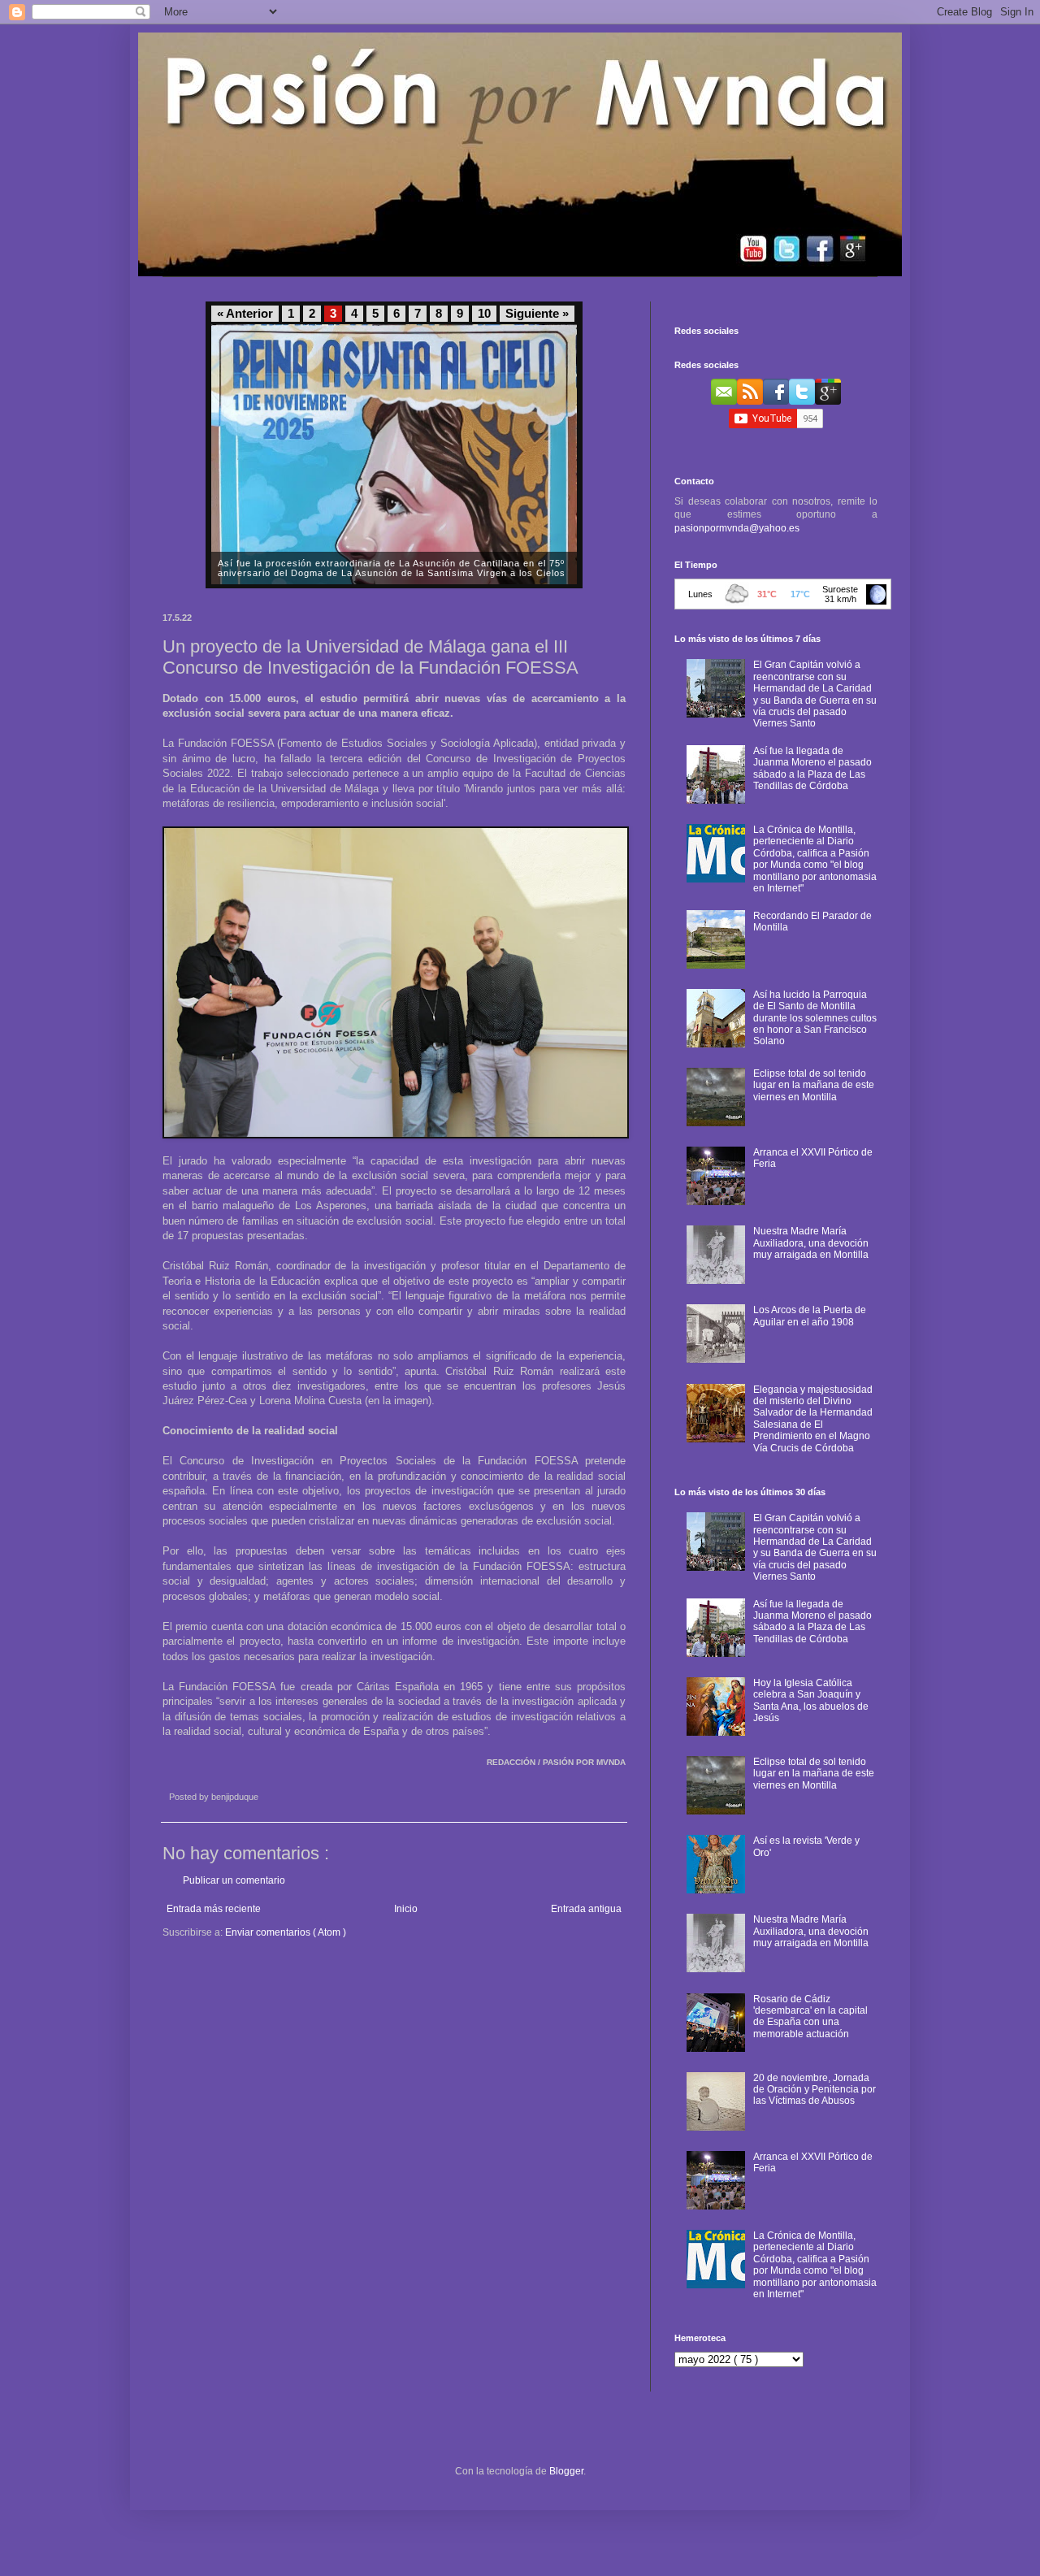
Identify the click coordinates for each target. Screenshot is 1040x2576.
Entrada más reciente (214, 1909)
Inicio (406, 1909)
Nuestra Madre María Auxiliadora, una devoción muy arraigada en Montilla (811, 1243)
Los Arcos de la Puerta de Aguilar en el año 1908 (810, 1316)
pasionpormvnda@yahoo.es (737, 528)
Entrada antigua (586, 1909)
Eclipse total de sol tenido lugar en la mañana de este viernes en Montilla (814, 1085)
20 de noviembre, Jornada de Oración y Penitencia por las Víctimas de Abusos (815, 2090)
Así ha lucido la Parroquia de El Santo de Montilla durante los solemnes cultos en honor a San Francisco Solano (815, 1018)
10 (484, 314)
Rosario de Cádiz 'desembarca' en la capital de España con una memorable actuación (810, 2017)
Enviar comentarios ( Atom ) (286, 1932)
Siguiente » (537, 314)
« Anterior (245, 314)
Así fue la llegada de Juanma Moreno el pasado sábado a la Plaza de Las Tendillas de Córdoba (812, 768)
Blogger (566, 2471)
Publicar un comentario (234, 1880)
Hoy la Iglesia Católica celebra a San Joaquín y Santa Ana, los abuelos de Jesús (811, 1700)
